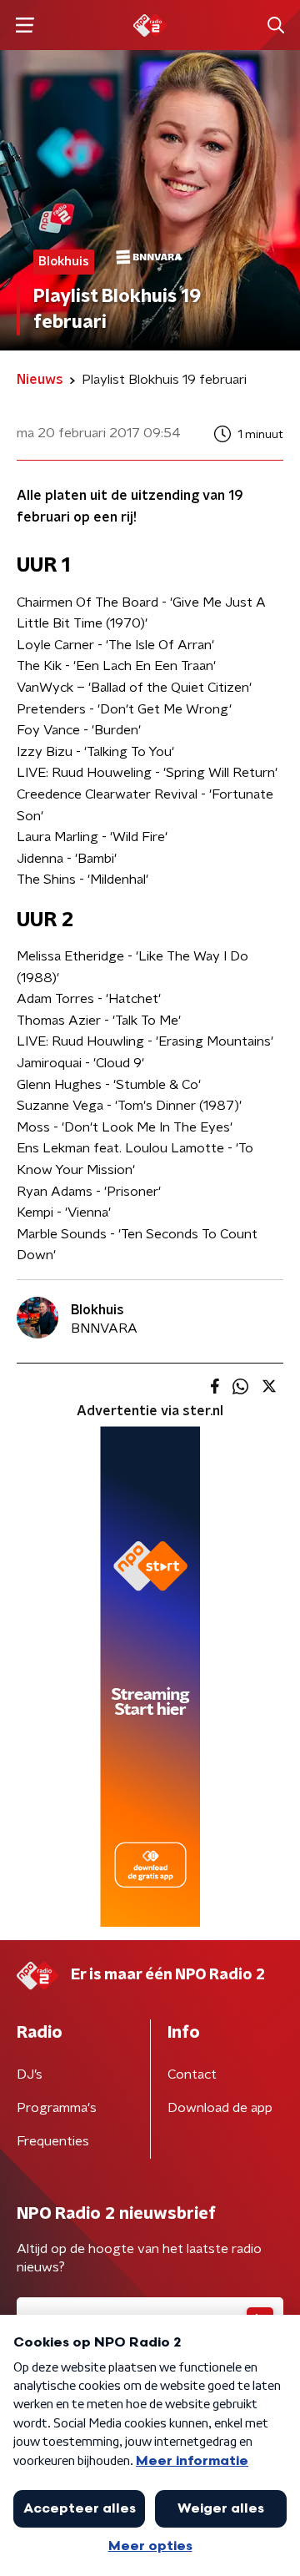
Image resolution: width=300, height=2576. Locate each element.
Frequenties (53, 2141)
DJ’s (30, 2074)
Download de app (220, 2108)
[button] (25, 25)
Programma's (57, 2108)
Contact (192, 2074)
